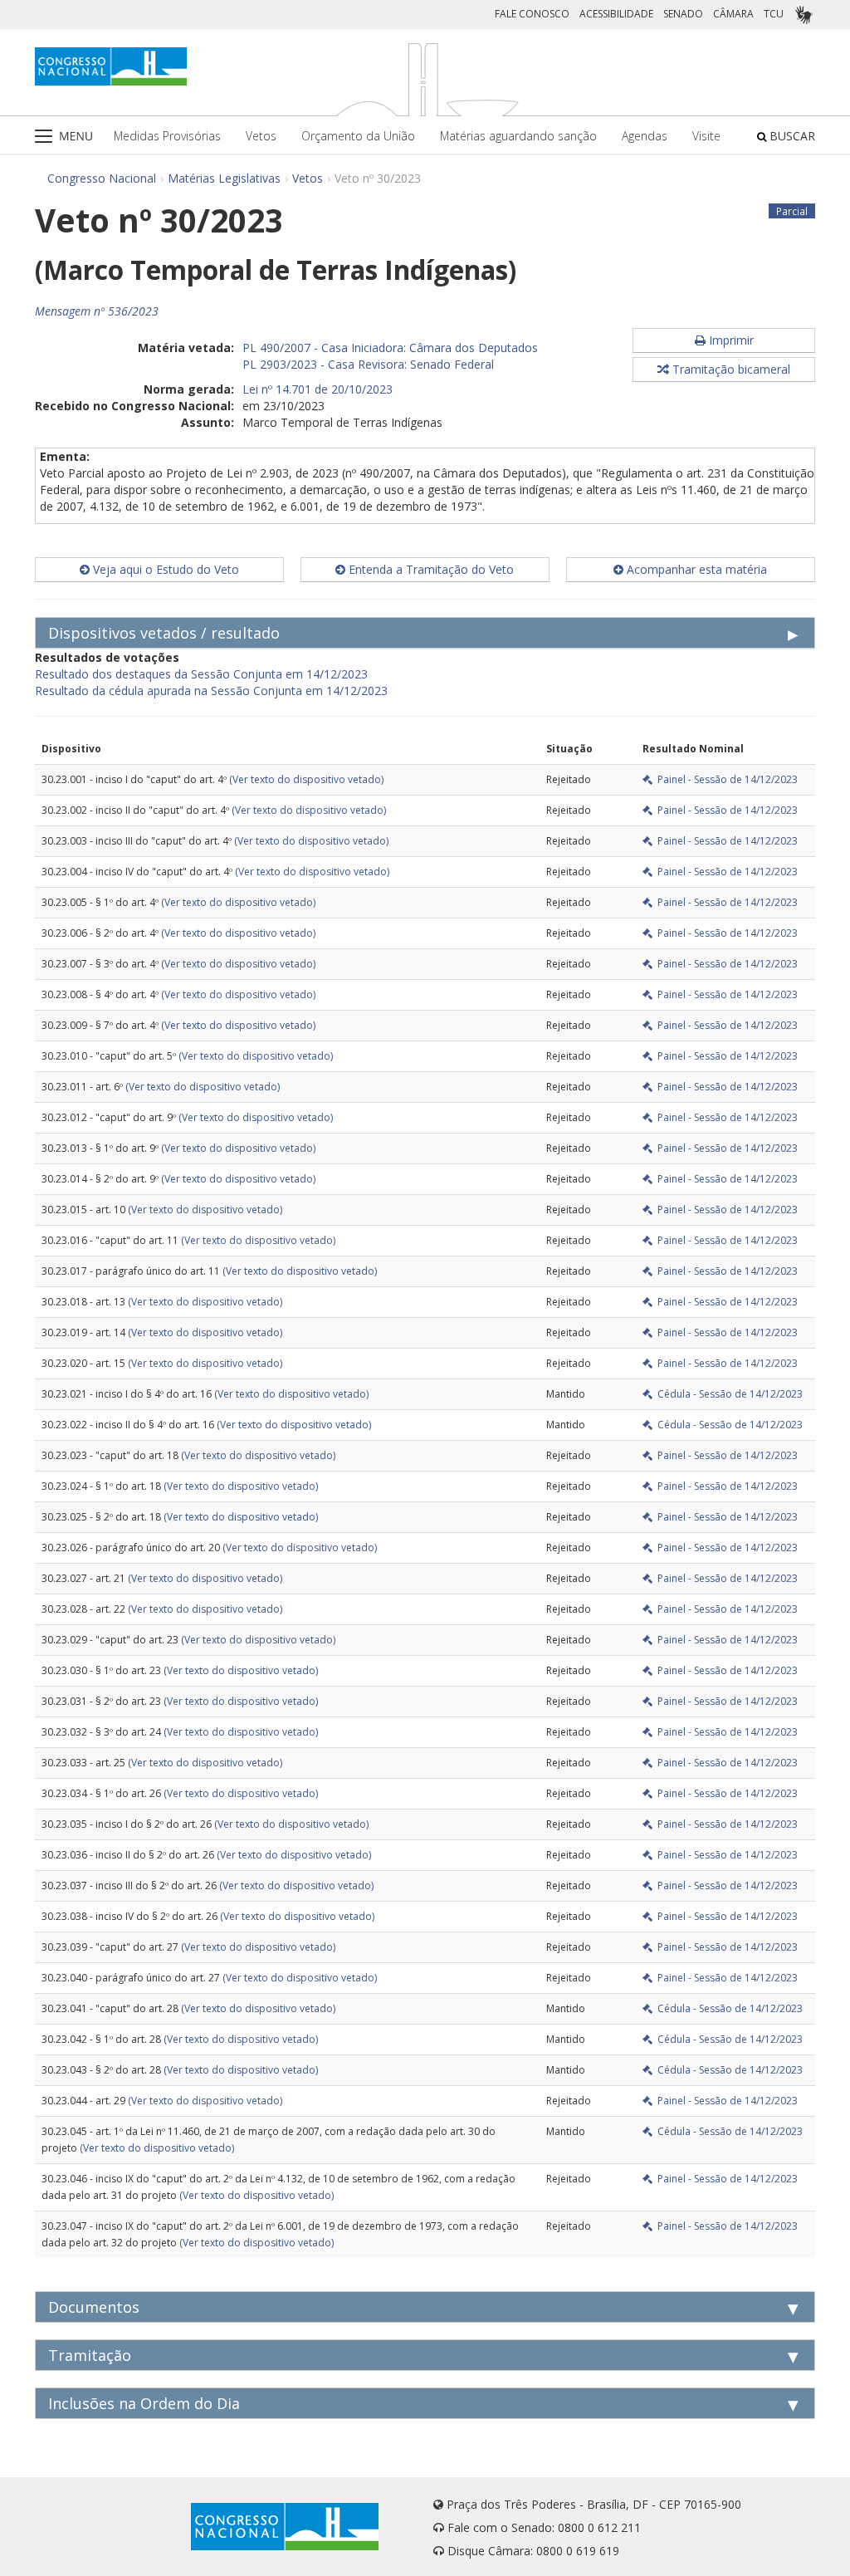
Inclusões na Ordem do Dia (144, 2403)
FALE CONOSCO (532, 14)
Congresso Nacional (102, 178)
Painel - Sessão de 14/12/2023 (725, 779)
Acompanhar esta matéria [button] (695, 569)
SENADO (683, 14)
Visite (706, 136)
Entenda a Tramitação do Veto (430, 569)
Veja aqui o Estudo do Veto (164, 569)
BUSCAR (791, 136)
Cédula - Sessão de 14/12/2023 (728, 1394)
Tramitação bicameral (730, 369)
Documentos (94, 2307)
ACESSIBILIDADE (616, 14)
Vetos (261, 136)
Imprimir (730, 340)
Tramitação (90, 2355)
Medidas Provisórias (167, 136)
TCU (774, 14)
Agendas (645, 136)
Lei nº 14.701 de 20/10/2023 (318, 389)
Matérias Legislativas (224, 178)
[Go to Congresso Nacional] (111, 66)
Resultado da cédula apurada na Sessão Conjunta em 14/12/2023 (211, 691)
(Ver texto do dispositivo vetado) (306, 779)
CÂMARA (733, 14)
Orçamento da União (358, 136)
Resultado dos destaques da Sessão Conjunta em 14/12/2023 (201, 674)
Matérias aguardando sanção (518, 136)
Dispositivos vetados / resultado (164, 633)
